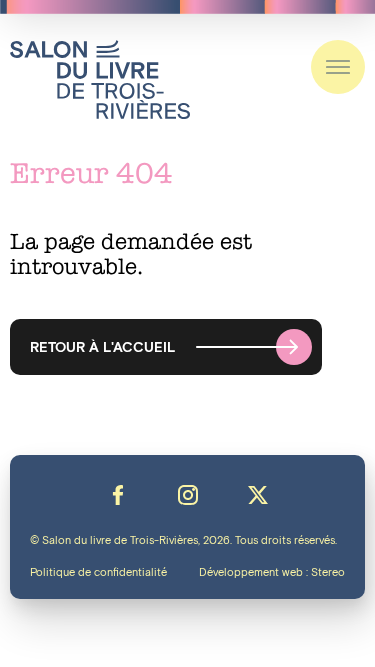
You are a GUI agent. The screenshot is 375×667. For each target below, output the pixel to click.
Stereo (328, 573)
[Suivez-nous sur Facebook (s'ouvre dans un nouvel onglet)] (118, 495)
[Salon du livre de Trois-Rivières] (100, 79)
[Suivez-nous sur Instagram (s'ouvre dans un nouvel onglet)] (188, 495)
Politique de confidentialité (98, 573)
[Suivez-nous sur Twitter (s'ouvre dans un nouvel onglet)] (258, 495)
